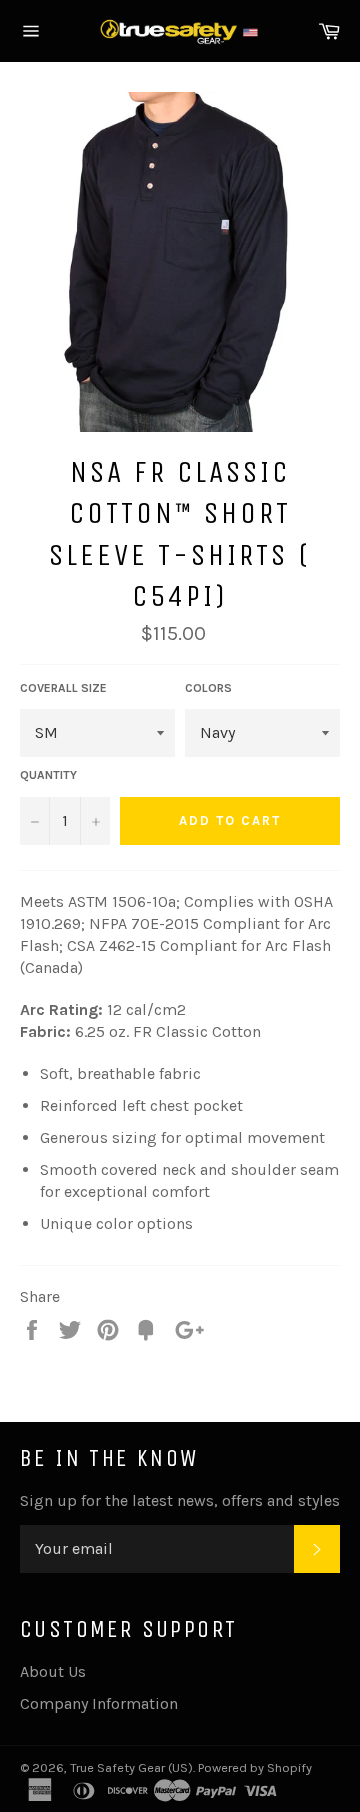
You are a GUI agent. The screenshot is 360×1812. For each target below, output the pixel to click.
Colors (208, 688)
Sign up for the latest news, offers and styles (180, 1500)
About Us (53, 1671)
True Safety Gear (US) (131, 1767)
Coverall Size (63, 688)
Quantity (48, 775)
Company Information (99, 1703)
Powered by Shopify (255, 1767)
